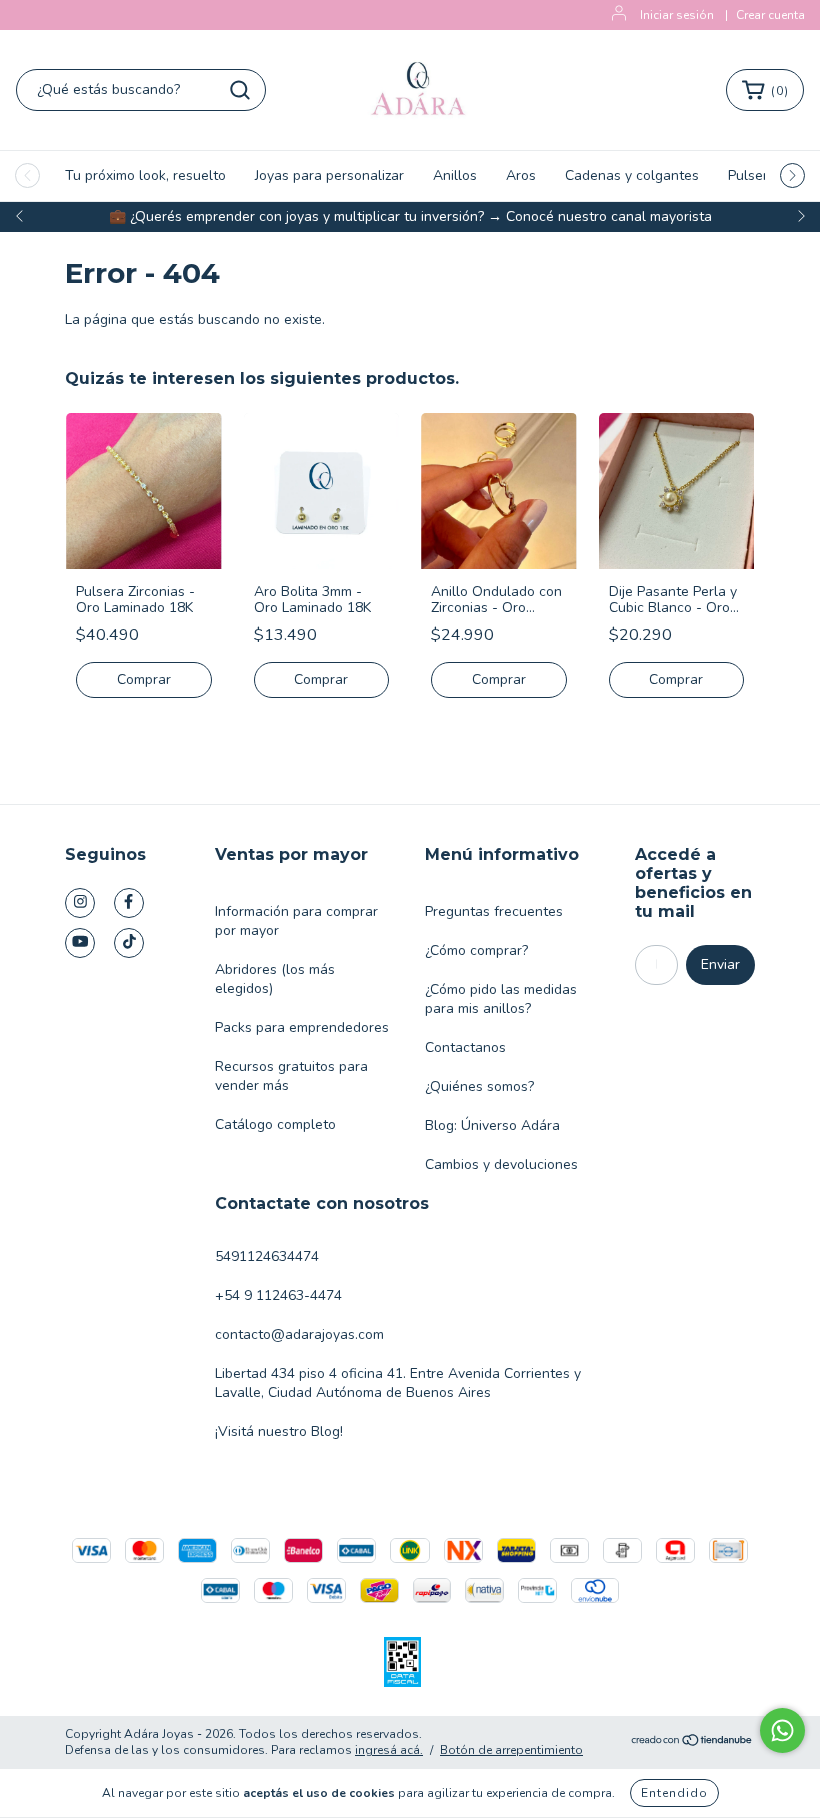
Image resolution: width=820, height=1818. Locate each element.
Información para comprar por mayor (296, 921)
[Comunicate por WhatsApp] (782, 1730)
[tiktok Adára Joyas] (129, 943)
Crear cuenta (770, 15)
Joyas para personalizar (329, 175)
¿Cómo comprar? (476, 950)
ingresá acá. (389, 1750)
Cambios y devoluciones (501, 1164)
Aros (521, 175)
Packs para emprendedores (302, 1027)
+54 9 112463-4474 (278, 1295)
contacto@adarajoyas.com (299, 1334)
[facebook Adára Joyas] (129, 903)
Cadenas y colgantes (632, 175)
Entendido (674, 1793)
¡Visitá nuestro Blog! (279, 1431)
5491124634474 (267, 1256)
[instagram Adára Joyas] (80, 903)
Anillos (455, 175)
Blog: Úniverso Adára (492, 1125)
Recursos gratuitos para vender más (291, 1076)
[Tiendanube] (692, 1742)
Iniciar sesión (677, 15)
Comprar (144, 679)
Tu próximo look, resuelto (145, 175)
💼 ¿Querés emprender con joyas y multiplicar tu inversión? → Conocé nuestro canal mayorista (410, 216)
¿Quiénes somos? (479, 1086)
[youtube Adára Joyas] (80, 943)
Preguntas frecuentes (494, 911)
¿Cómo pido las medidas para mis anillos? (501, 999)
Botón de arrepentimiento (511, 1750)
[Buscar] (240, 90)
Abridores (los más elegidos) (275, 979)
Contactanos (465, 1047)
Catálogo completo (275, 1124)
